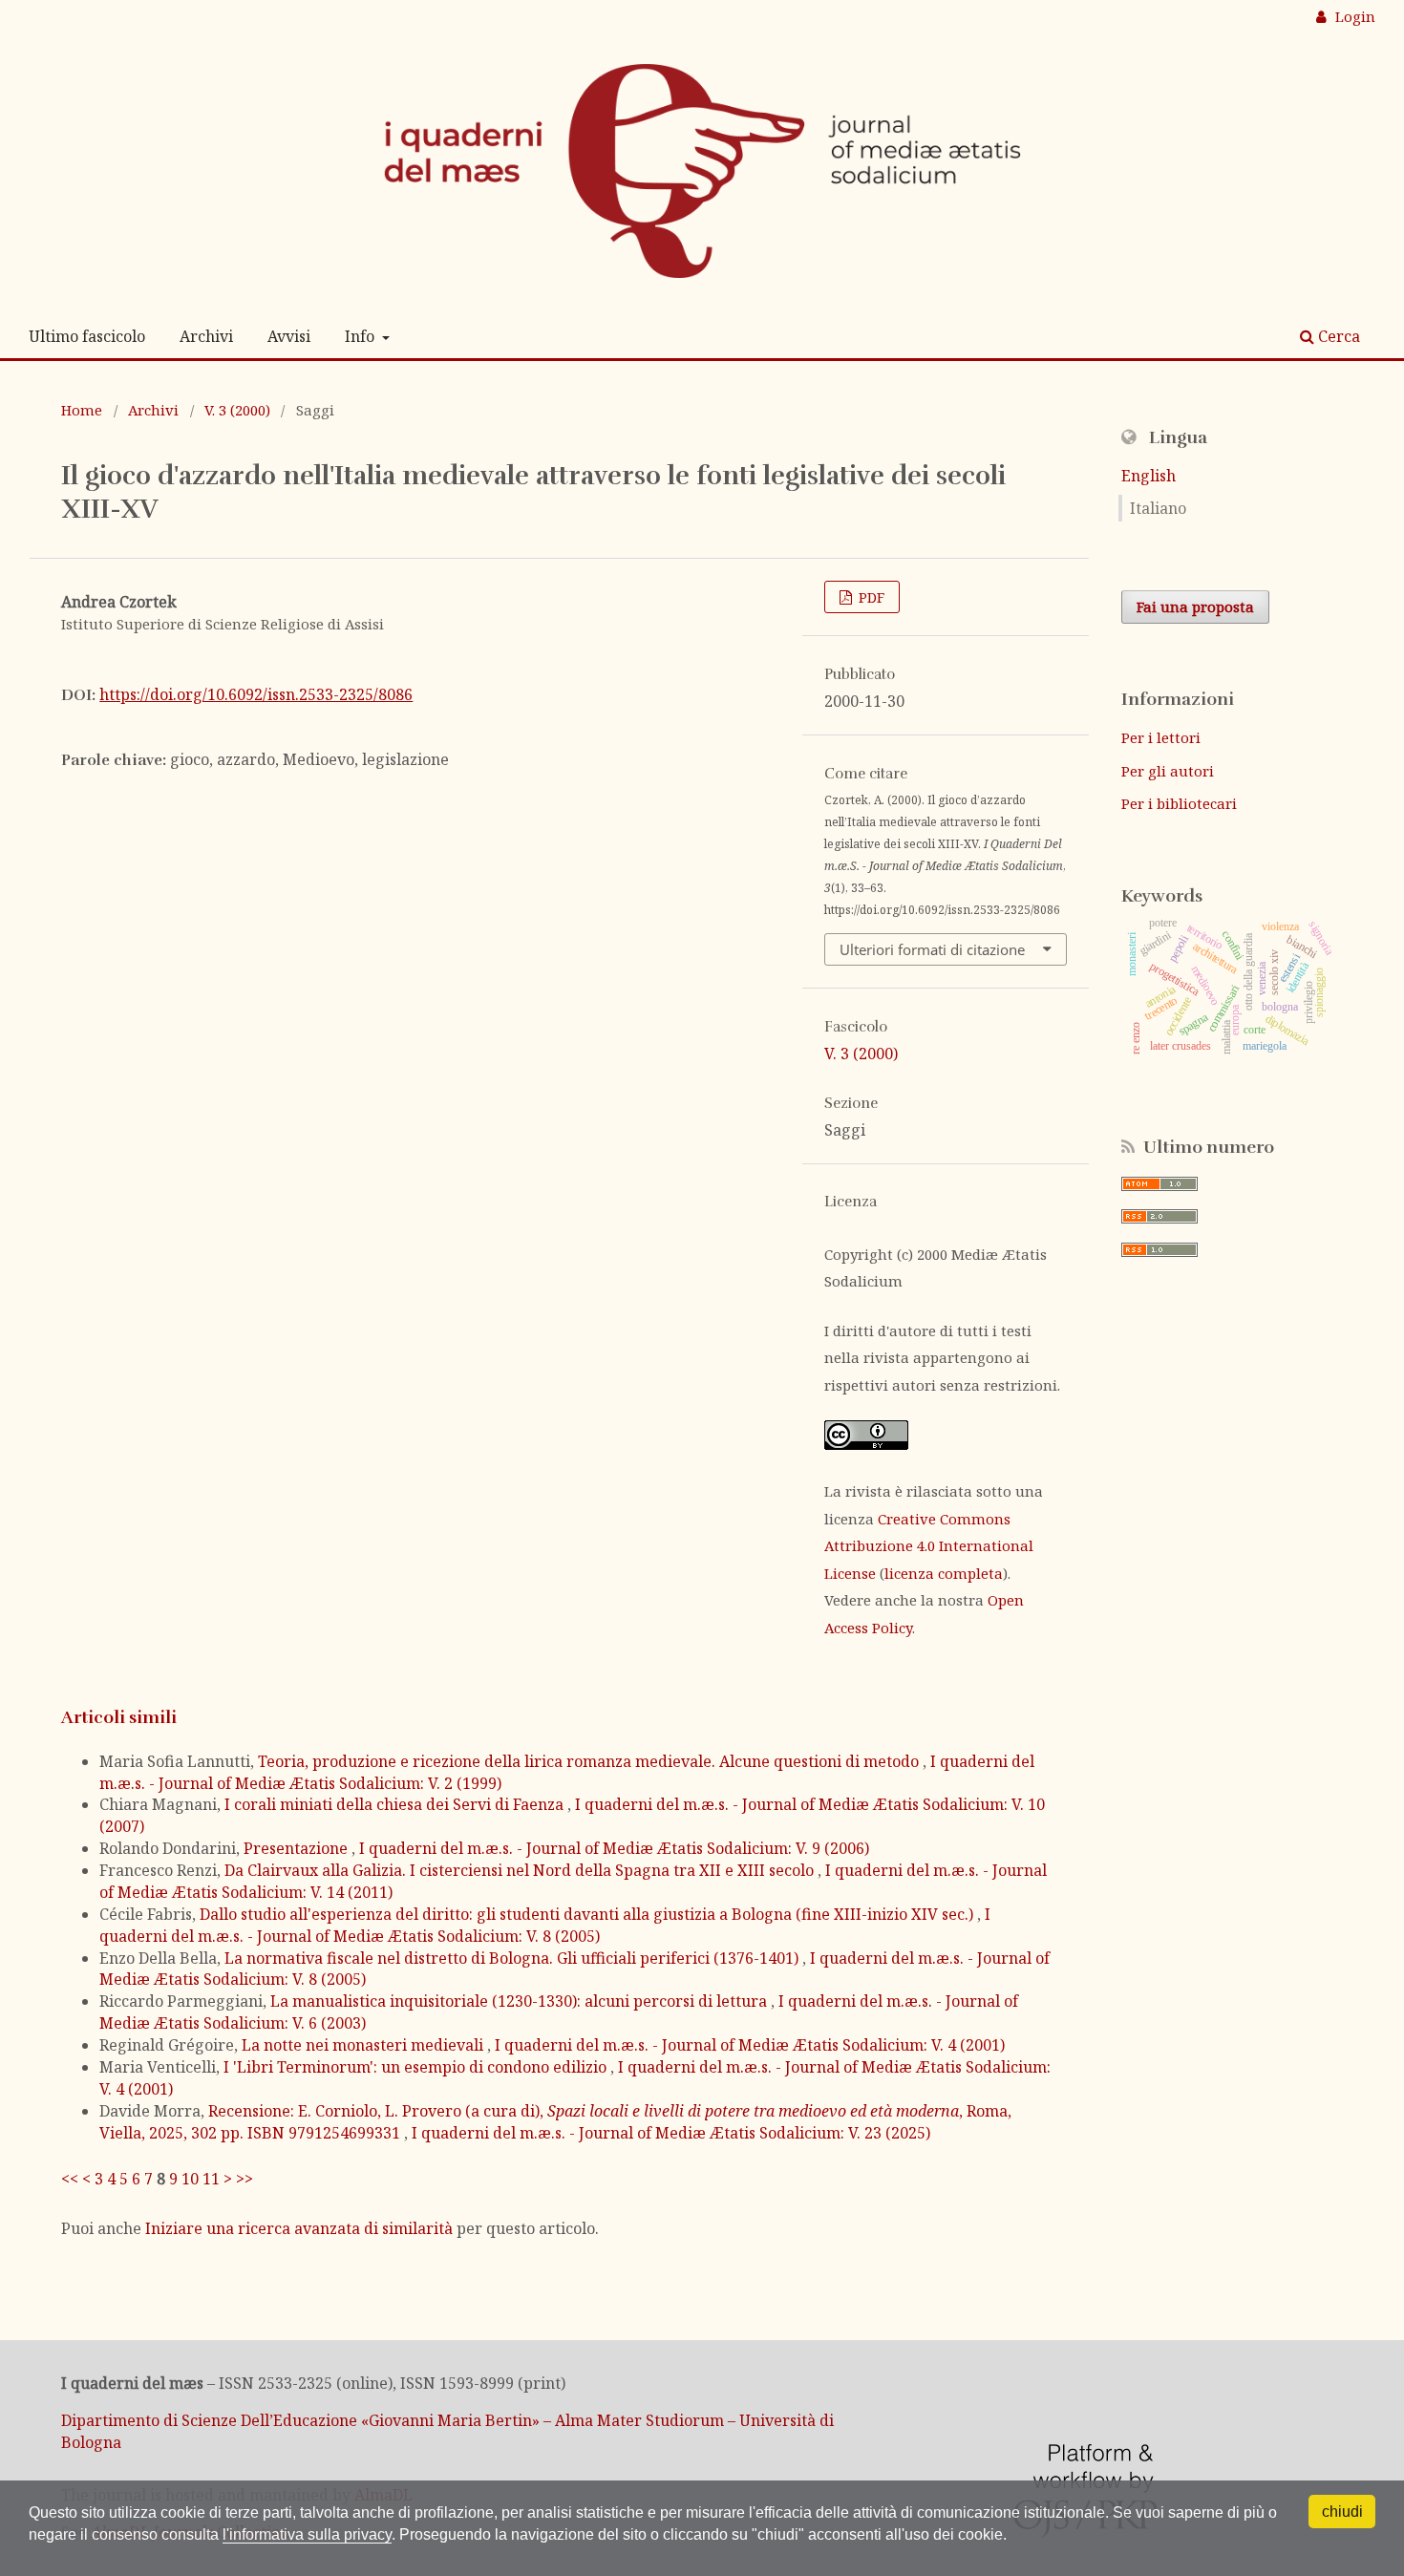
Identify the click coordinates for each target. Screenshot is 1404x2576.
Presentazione (298, 1848)
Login (1353, 16)
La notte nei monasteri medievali (364, 2045)
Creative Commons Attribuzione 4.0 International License (929, 1546)
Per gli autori (1168, 771)
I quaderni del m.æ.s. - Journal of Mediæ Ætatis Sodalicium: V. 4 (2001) (750, 2045)
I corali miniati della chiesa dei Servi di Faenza (396, 1804)
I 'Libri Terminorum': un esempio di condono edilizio (417, 2067)
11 (211, 2179)
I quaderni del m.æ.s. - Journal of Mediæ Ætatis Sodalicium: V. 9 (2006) (614, 1848)
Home (82, 410)
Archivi (206, 336)
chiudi (1342, 2512)
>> (245, 2179)
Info (362, 336)
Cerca (1337, 336)
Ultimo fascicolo (87, 336)
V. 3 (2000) (237, 410)
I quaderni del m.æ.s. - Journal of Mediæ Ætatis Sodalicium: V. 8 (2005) (545, 1925)
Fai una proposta (1195, 607)
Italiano (1158, 508)
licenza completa (944, 1573)
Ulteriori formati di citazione (932, 949)
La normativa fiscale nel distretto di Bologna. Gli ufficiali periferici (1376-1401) (513, 1958)
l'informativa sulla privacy (307, 2534)
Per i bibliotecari (1179, 803)
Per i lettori (1161, 737)
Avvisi (289, 336)
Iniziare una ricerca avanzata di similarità (299, 2228)
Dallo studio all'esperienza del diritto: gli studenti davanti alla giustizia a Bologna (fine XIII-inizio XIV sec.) (588, 1914)
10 (190, 2179)
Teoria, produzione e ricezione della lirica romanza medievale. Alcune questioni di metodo (590, 1761)
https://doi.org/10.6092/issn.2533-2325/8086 (256, 694)
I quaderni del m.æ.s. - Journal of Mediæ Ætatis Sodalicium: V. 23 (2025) (671, 2133)
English (1149, 476)
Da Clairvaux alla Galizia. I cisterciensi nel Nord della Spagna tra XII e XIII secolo (521, 1870)
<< (70, 2179)
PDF (870, 597)
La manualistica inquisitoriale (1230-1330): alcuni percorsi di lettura (521, 2001)
